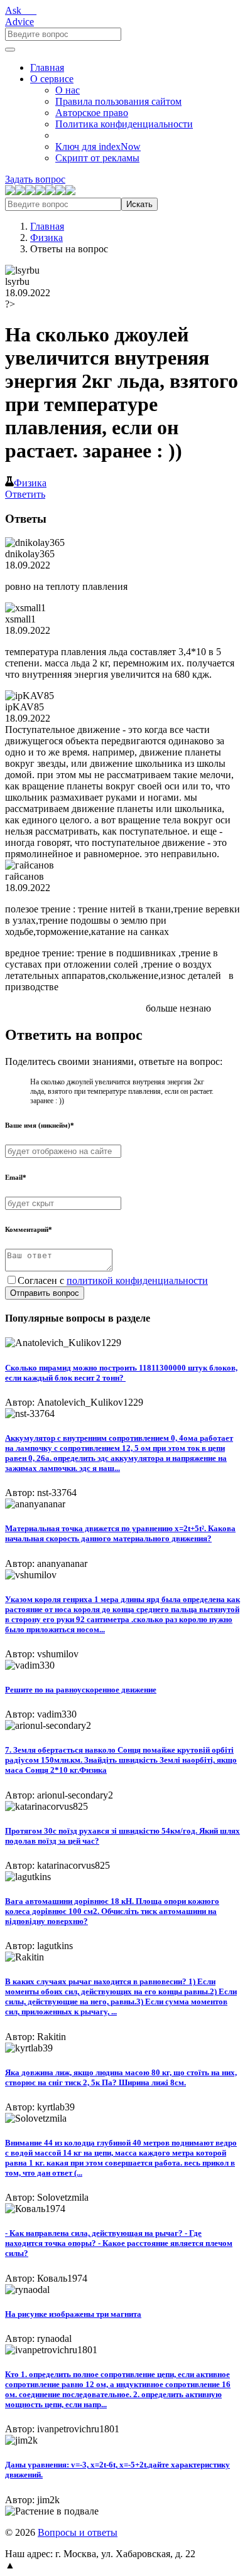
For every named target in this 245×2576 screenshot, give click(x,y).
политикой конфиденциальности (137, 1280)
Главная (47, 67)
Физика (46, 238)
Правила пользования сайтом (118, 101)
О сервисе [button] (52, 79)
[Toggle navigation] (10, 50)
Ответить (25, 494)
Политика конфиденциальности (124, 124)
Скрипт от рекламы (97, 158)
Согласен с (113, 1280)
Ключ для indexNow (98, 147)
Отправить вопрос (45, 1293)
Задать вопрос (35, 179)
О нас (68, 90)
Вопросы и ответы (78, 2532)
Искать (139, 204)
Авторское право (92, 113)
